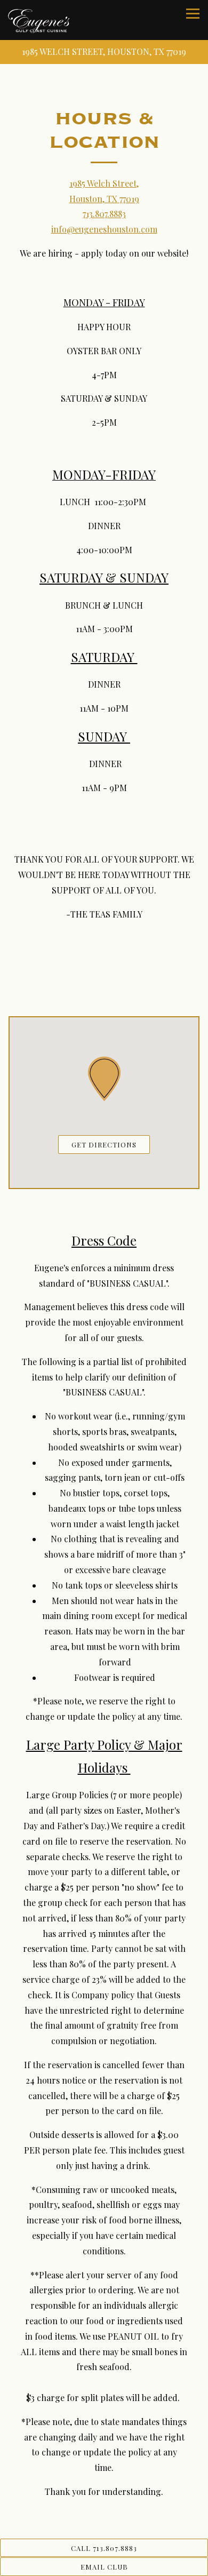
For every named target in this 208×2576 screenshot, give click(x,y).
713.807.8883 (104, 214)
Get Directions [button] (104, 1145)
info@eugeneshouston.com (104, 229)
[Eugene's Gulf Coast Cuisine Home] (39, 20)
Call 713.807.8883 (104, 2548)
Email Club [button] (104, 2567)
